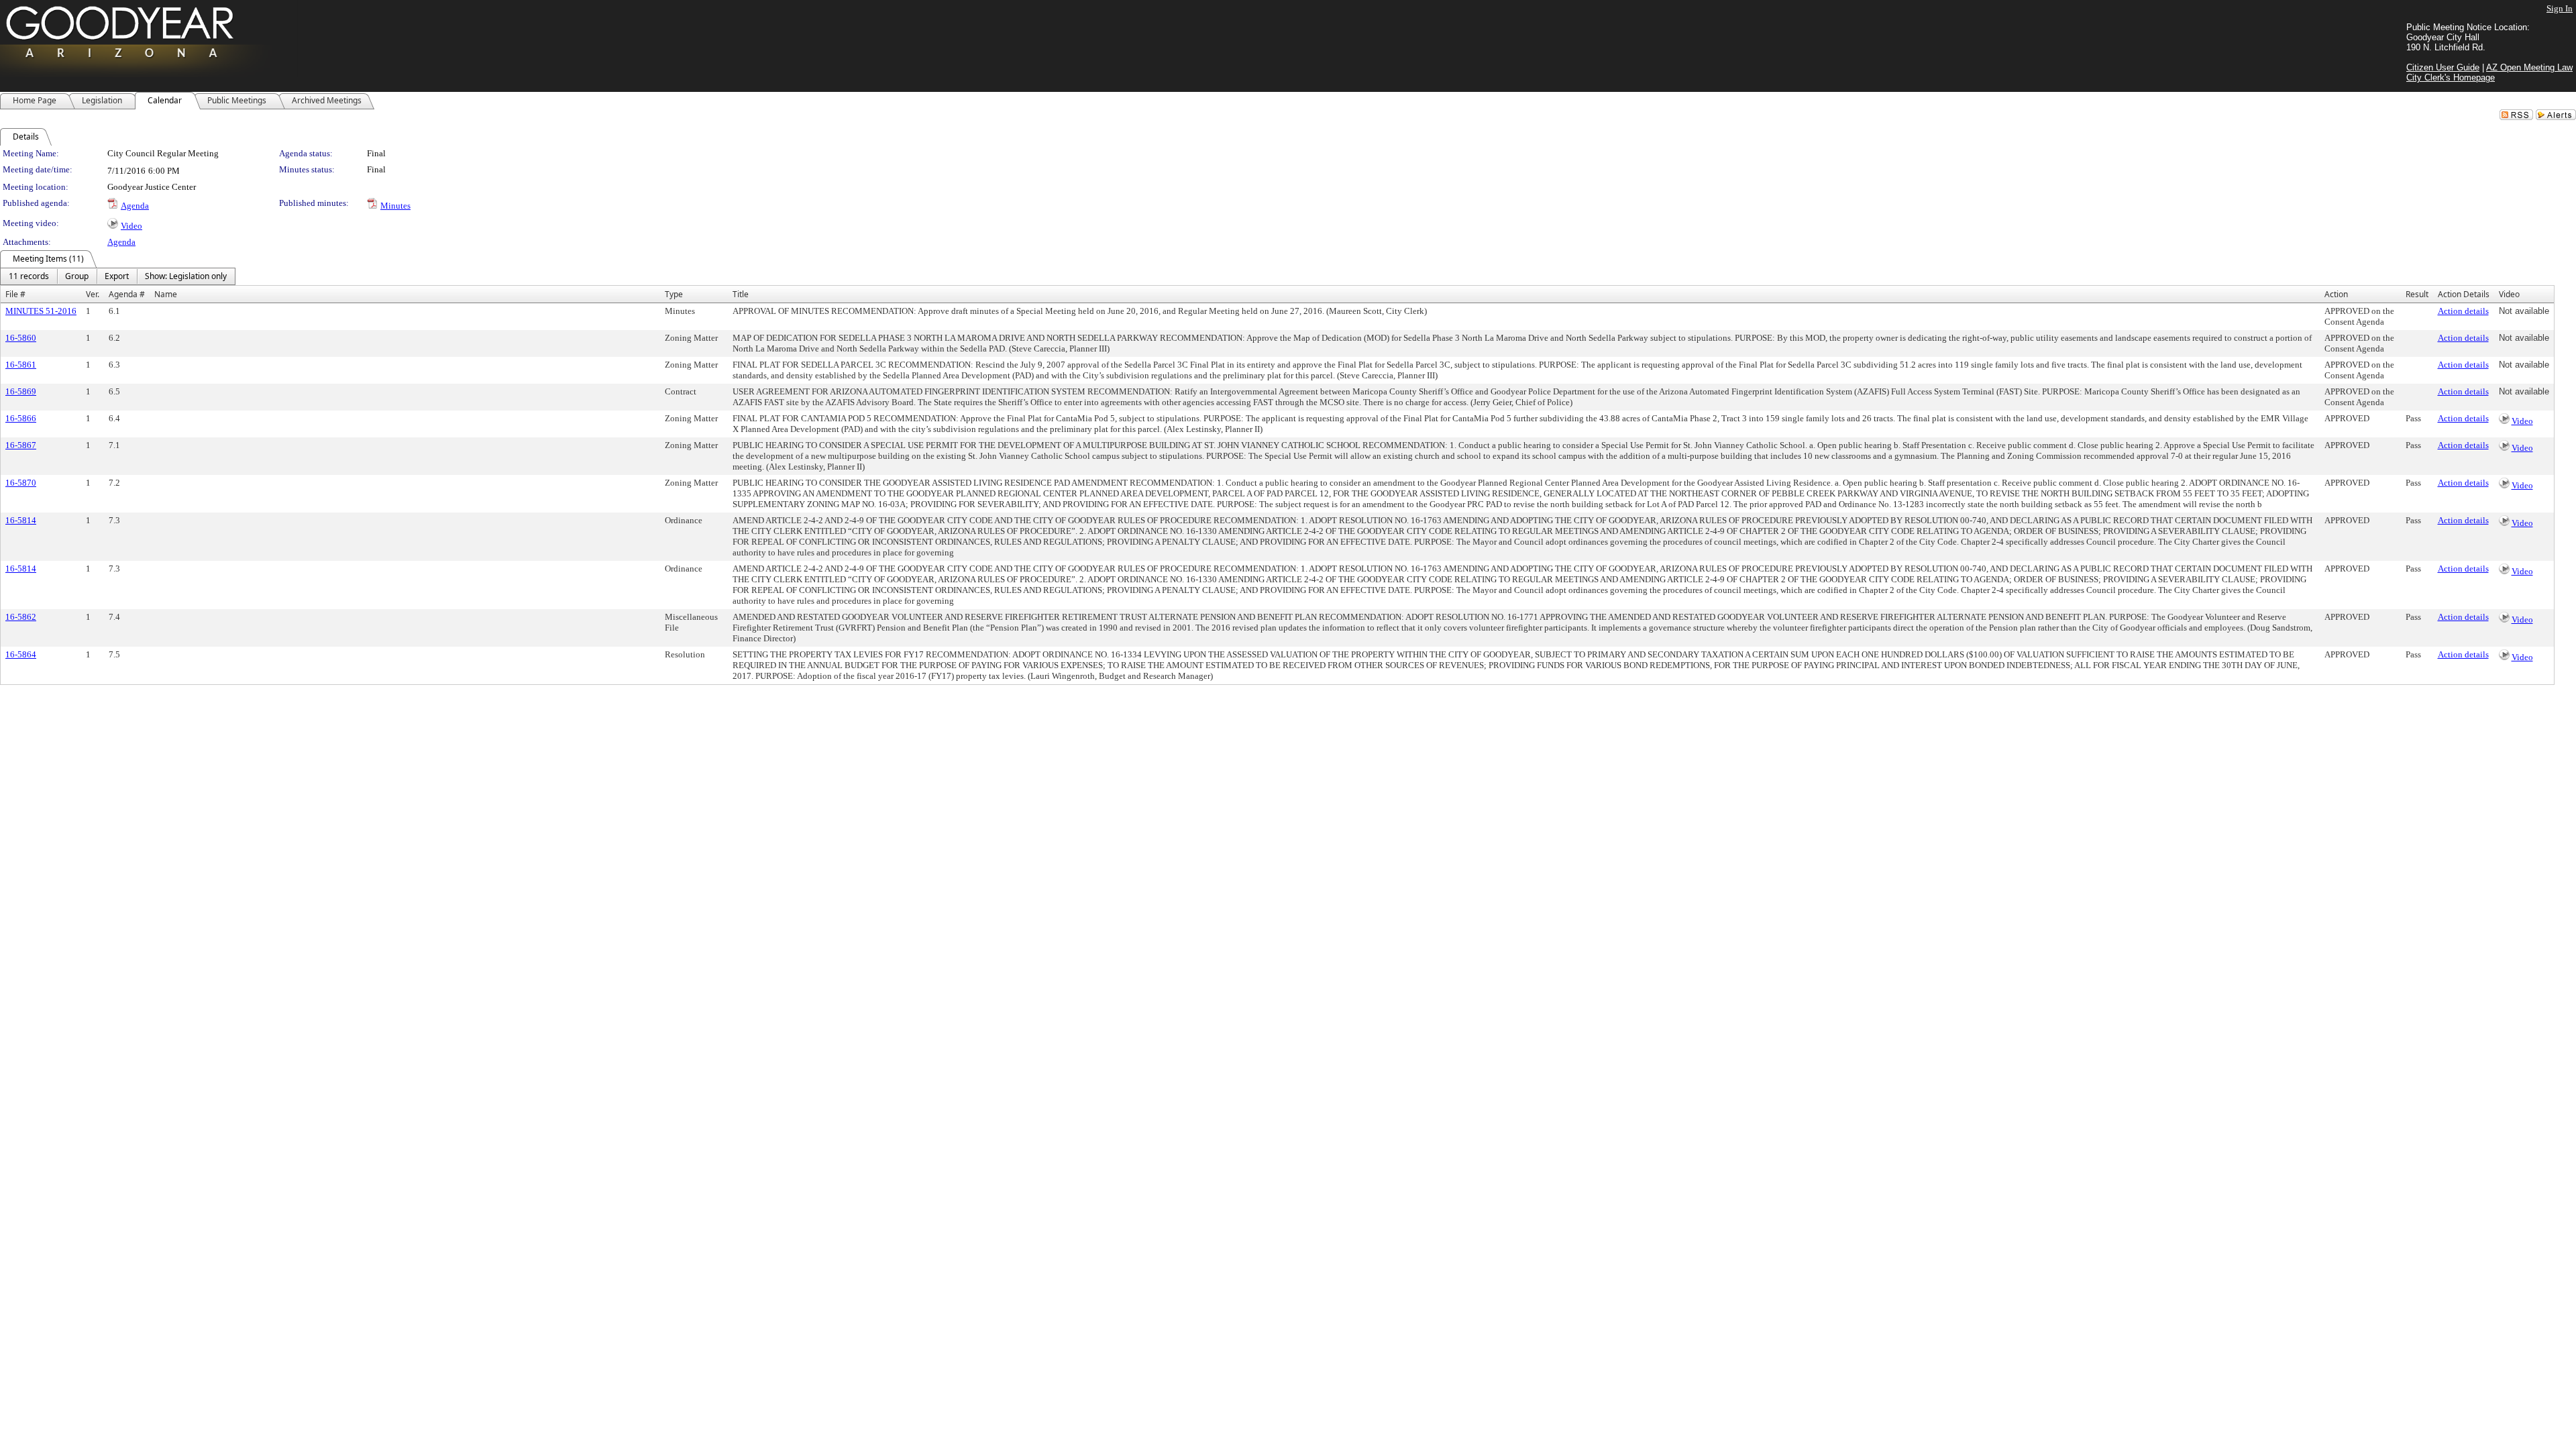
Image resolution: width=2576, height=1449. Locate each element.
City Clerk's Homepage (2451, 77)
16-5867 (21, 445)
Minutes (395, 206)
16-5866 (21, 418)
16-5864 (21, 654)
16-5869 (21, 391)
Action (2336, 294)
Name (166, 294)
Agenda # (127, 294)
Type (674, 294)
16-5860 (21, 338)
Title (741, 294)
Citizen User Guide (2443, 67)
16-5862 (21, 617)
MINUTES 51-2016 (41, 311)
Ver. (93, 294)
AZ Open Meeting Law (2529, 67)
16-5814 (21, 520)
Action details (2463, 311)
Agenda (135, 206)
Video (131, 226)
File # (15, 294)
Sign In (2560, 8)
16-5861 (21, 365)
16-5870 (21, 483)
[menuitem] (29, 276)
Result (2417, 294)
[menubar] (118, 276)
